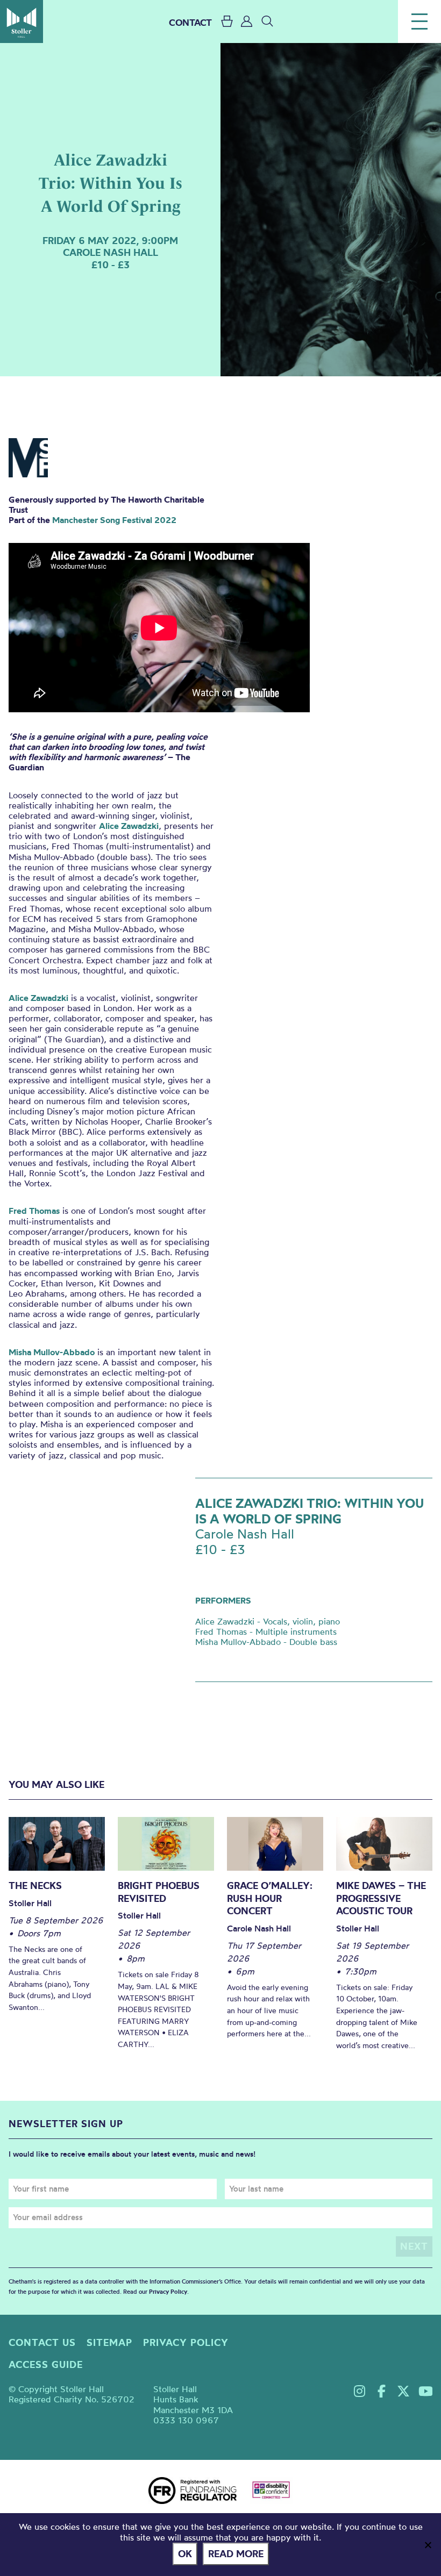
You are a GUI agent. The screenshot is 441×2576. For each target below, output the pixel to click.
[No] (428, 2545)
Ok (185, 2554)
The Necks (35, 1886)
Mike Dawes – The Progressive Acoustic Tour (381, 1898)
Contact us (42, 2342)
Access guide (46, 2364)
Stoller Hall (22, 22)
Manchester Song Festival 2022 (114, 520)
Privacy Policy (168, 2292)
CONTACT (190, 22)
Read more (236, 2554)
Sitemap (109, 2342)
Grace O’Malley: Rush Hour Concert (270, 1898)
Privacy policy (186, 2342)
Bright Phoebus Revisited (159, 1892)
